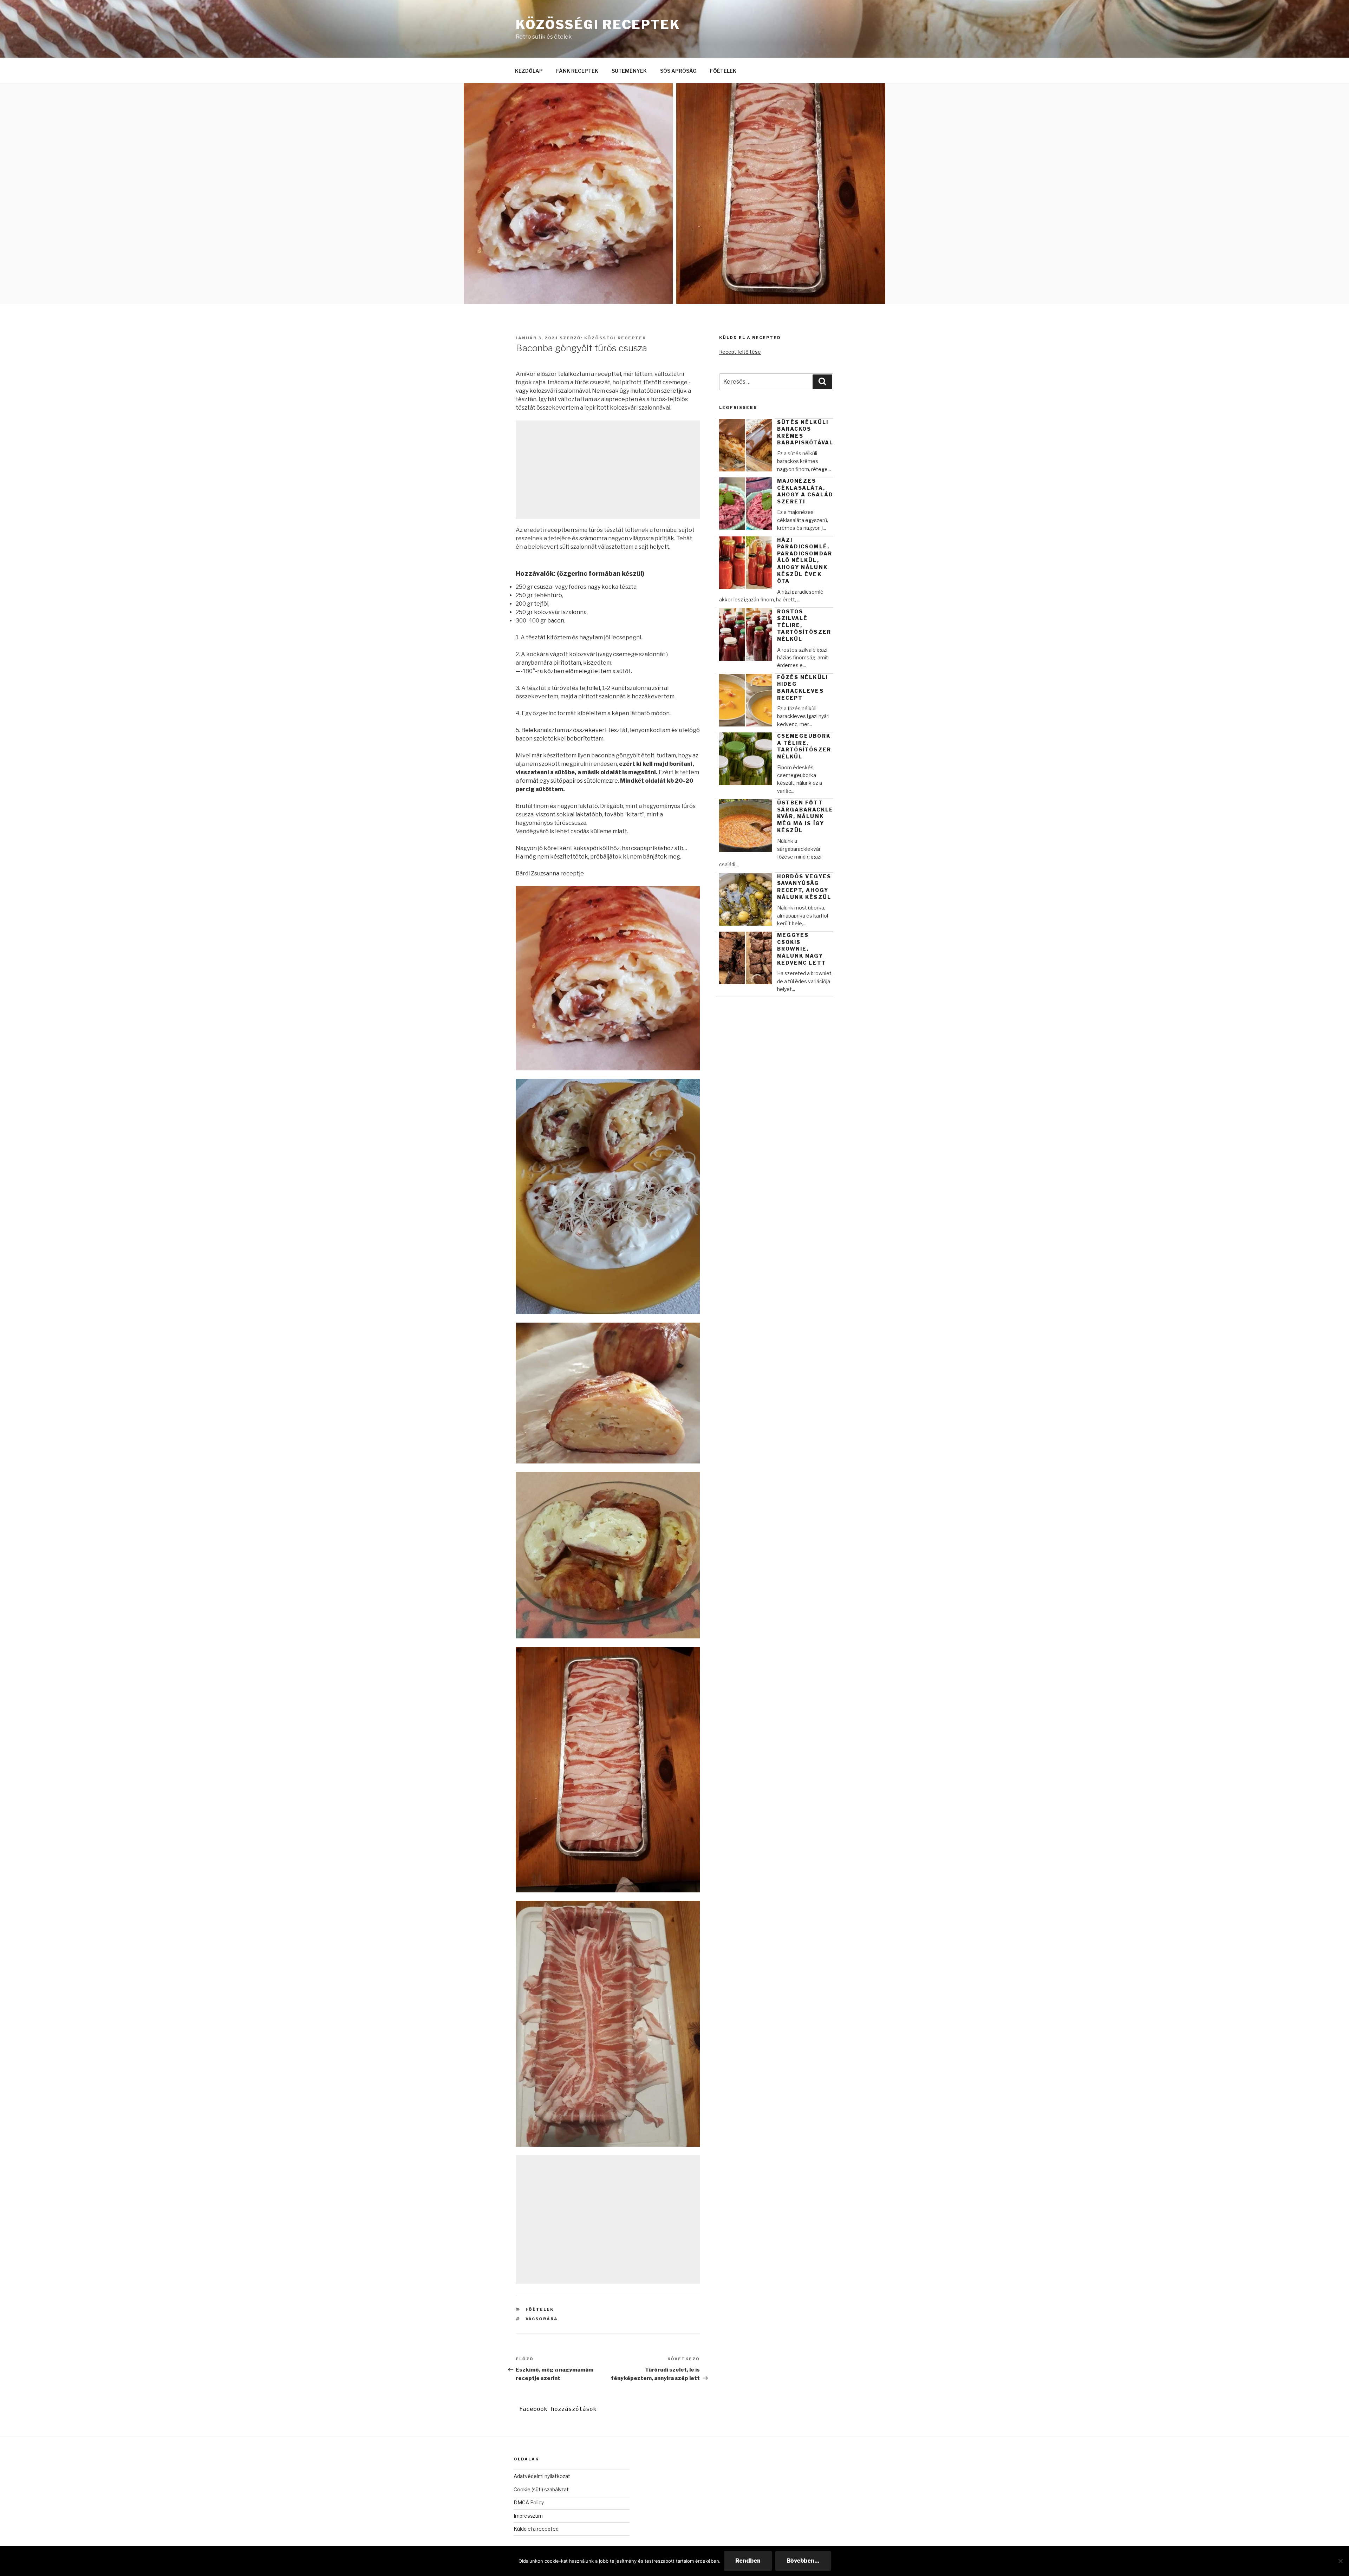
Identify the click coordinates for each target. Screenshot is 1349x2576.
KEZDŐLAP (529, 71)
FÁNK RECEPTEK (577, 71)
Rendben (748, 2561)
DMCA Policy (529, 2502)
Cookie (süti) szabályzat (541, 2489)
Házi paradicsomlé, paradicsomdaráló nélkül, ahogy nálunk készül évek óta (805, 560)
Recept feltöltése (740, 352)
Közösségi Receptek (598, 25)
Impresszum (528, 2516)
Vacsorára (542, 2319)
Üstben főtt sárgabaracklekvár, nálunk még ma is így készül (805, 816)
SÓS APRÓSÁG (678, 71)
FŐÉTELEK (723, 71)
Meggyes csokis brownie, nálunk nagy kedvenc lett (802, 949)
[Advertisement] (608, 470)
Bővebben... (803, 2561)
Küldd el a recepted (536, 2529)
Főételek (540, 2309)
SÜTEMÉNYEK (629, 71)
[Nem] (1340, 2561)
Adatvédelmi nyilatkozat (542, 2476)
